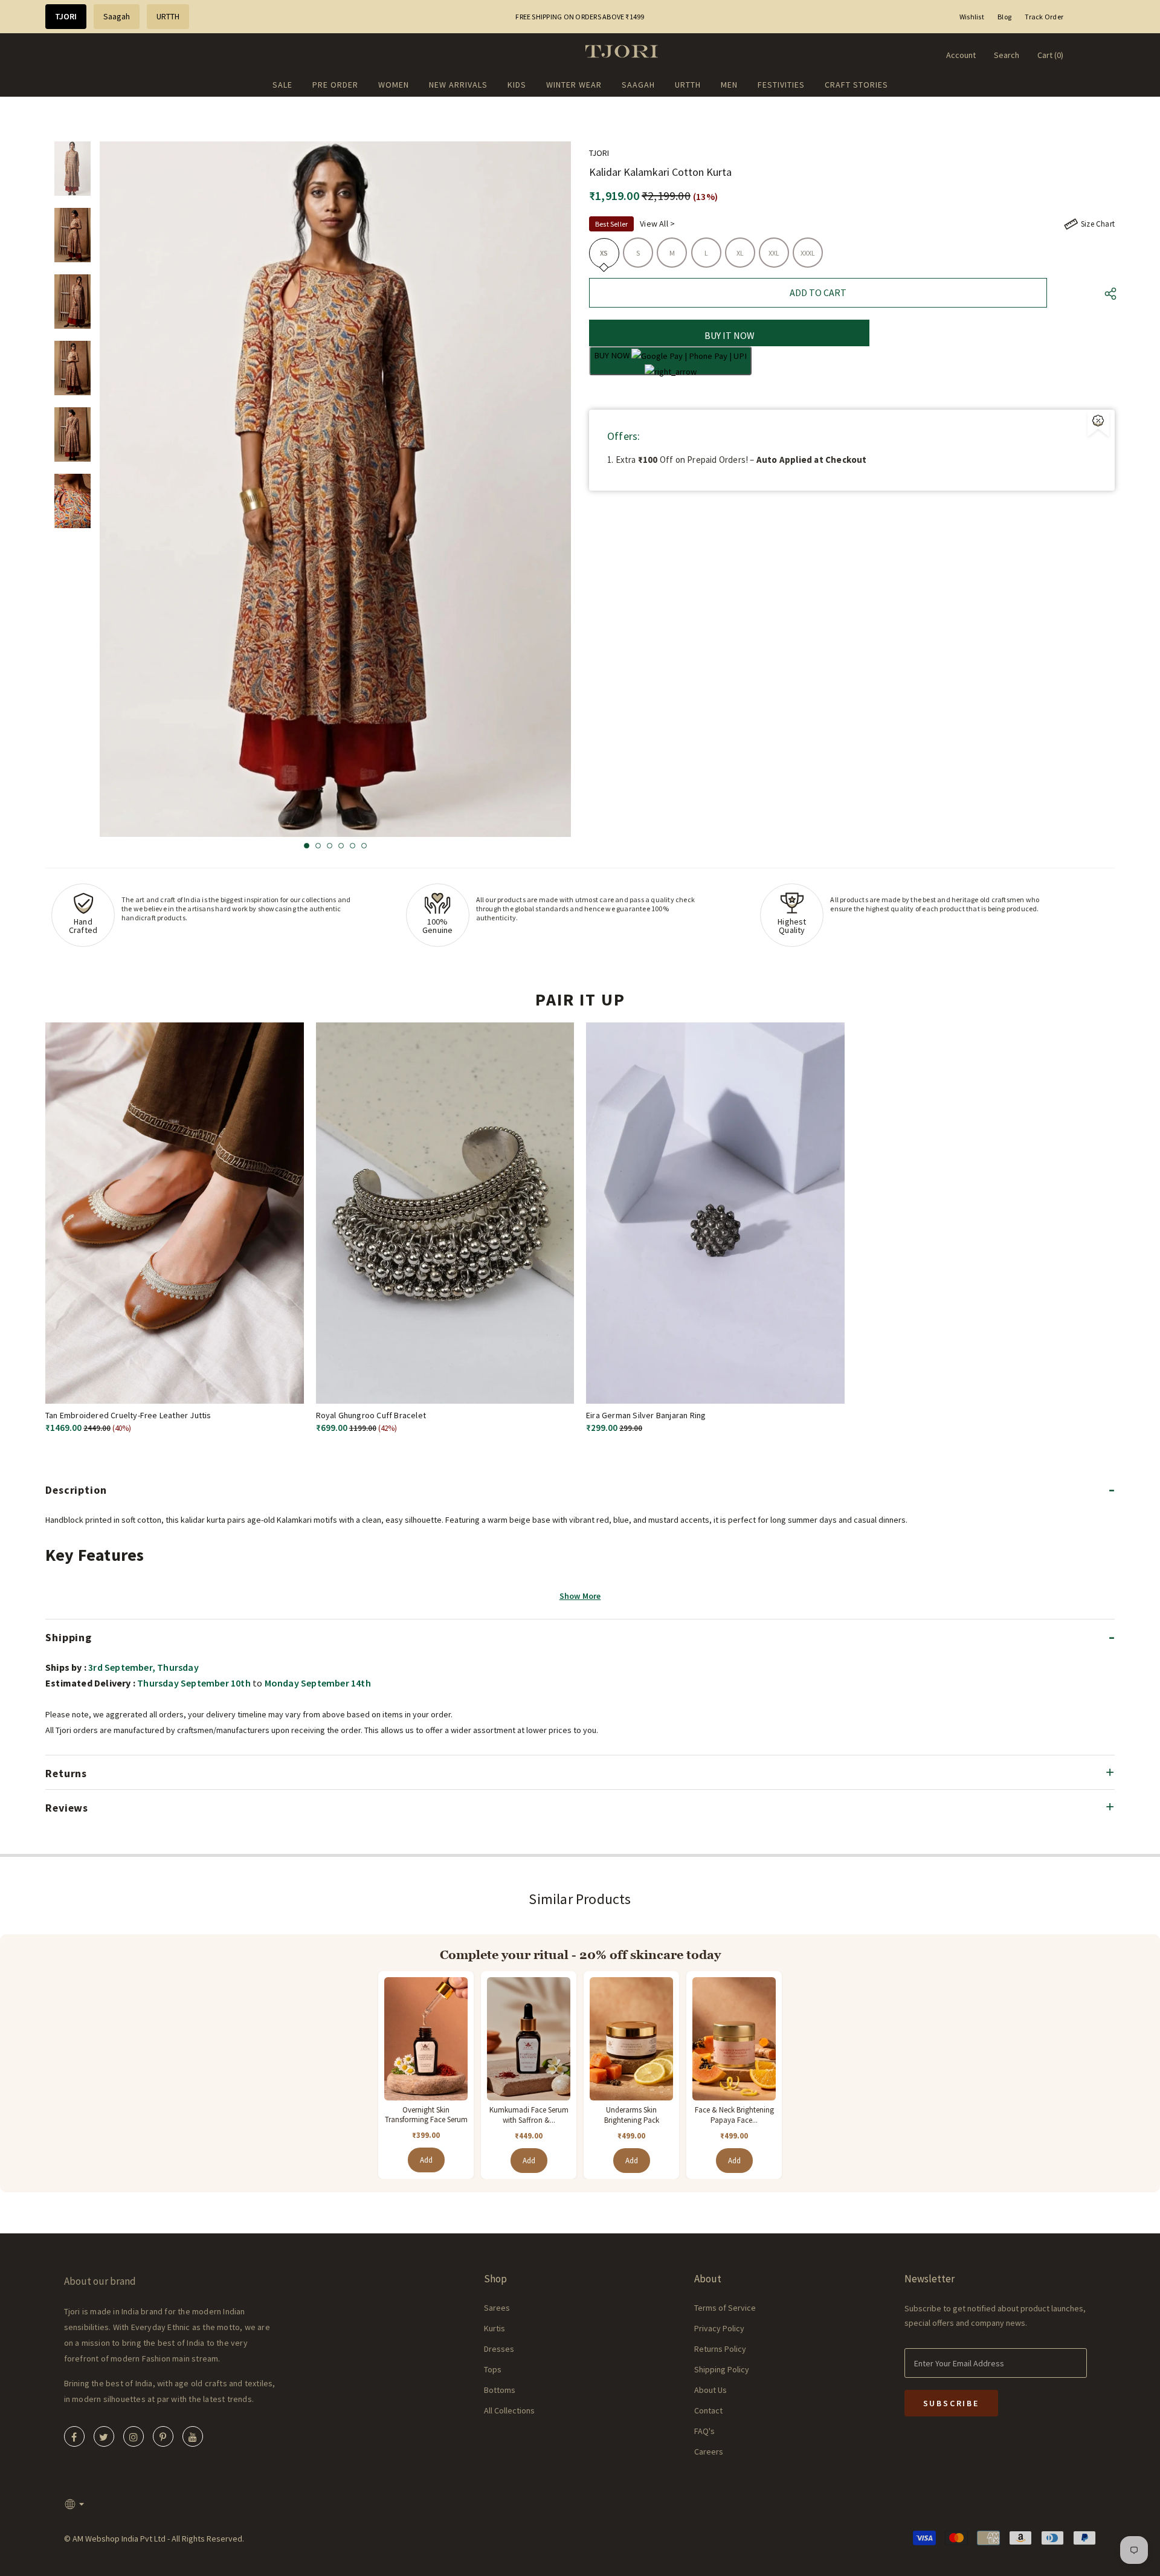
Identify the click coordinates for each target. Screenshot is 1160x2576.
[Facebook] (74, 2436)
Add (426, 2160)
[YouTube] (193, 2436)
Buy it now (730, 335)
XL (740, 253)
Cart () (1050, 55)
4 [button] (341, 846)
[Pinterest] (163, 2436)
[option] (335, 489)
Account (961, 55)
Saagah (117, 16)
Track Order (1044, 17)
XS (604, 253)
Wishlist (972, 17)
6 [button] (364, 846)
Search (1007, 55)
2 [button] (318, 846)
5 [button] (353, 846)
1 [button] (307, 846)
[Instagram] (134, 2436)
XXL (774, 253)
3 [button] (330, 846)
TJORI (66, 16)
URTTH (168, 16)
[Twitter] (104, 2436)
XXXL (808, 253)
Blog (1004, 17)
